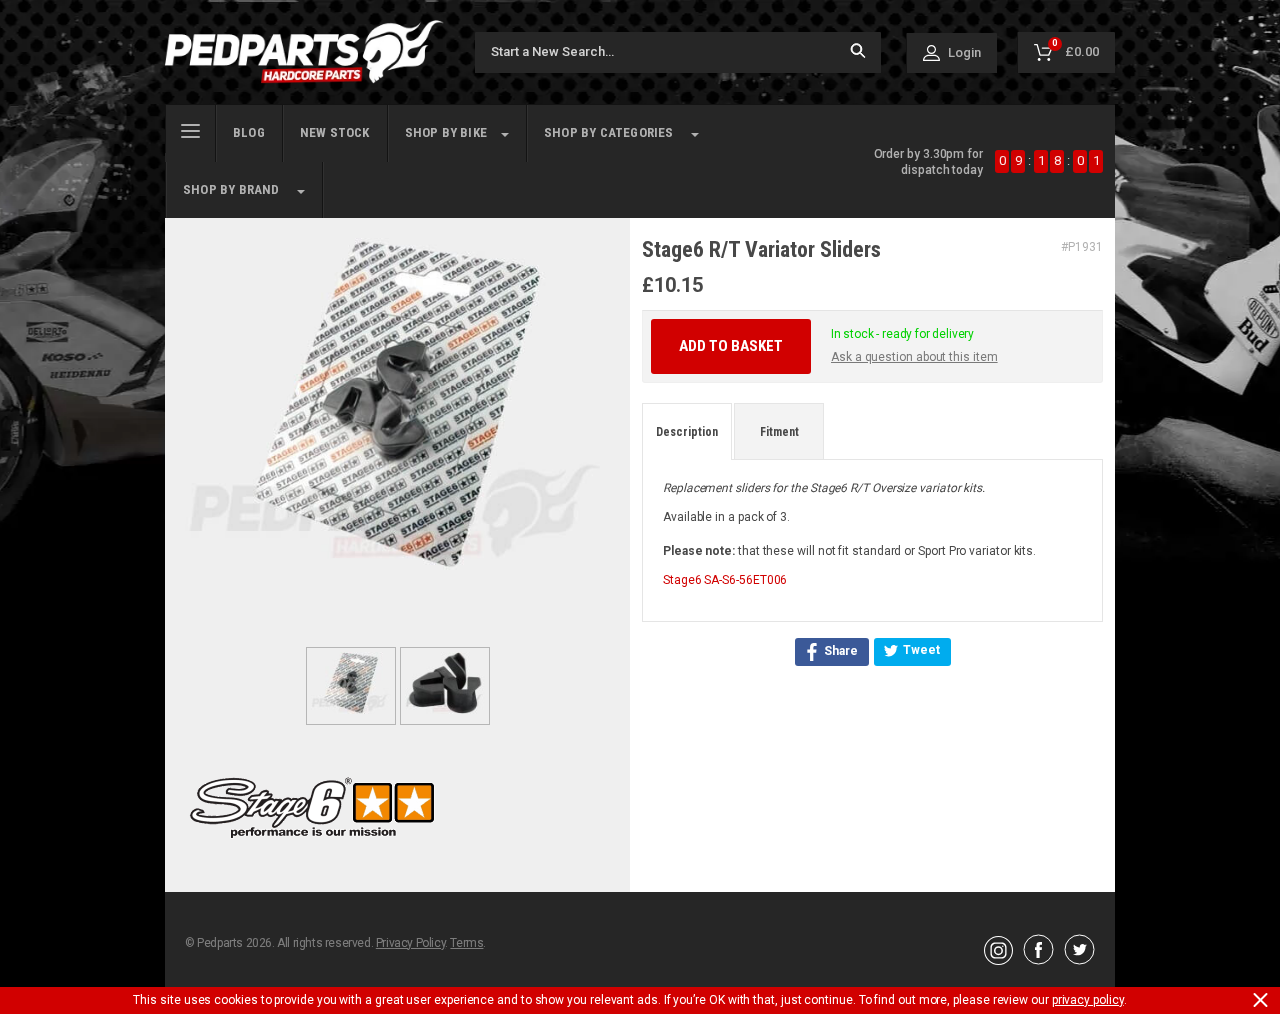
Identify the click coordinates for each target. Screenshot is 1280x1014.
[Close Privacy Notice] (1260, 1000)
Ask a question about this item (914, 357)
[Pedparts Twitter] (1079, 960)
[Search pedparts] (858, 52)
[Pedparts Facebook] (1038, 960)
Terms (466, 943)
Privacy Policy (410, 943)
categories (609, 132)
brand (231, 189)
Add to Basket (731, 346)
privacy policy (1088, 1000)
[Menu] (190, 129)
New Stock (335, 132)
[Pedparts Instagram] (998, 960)
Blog (249, 132)
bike (446, 132)
